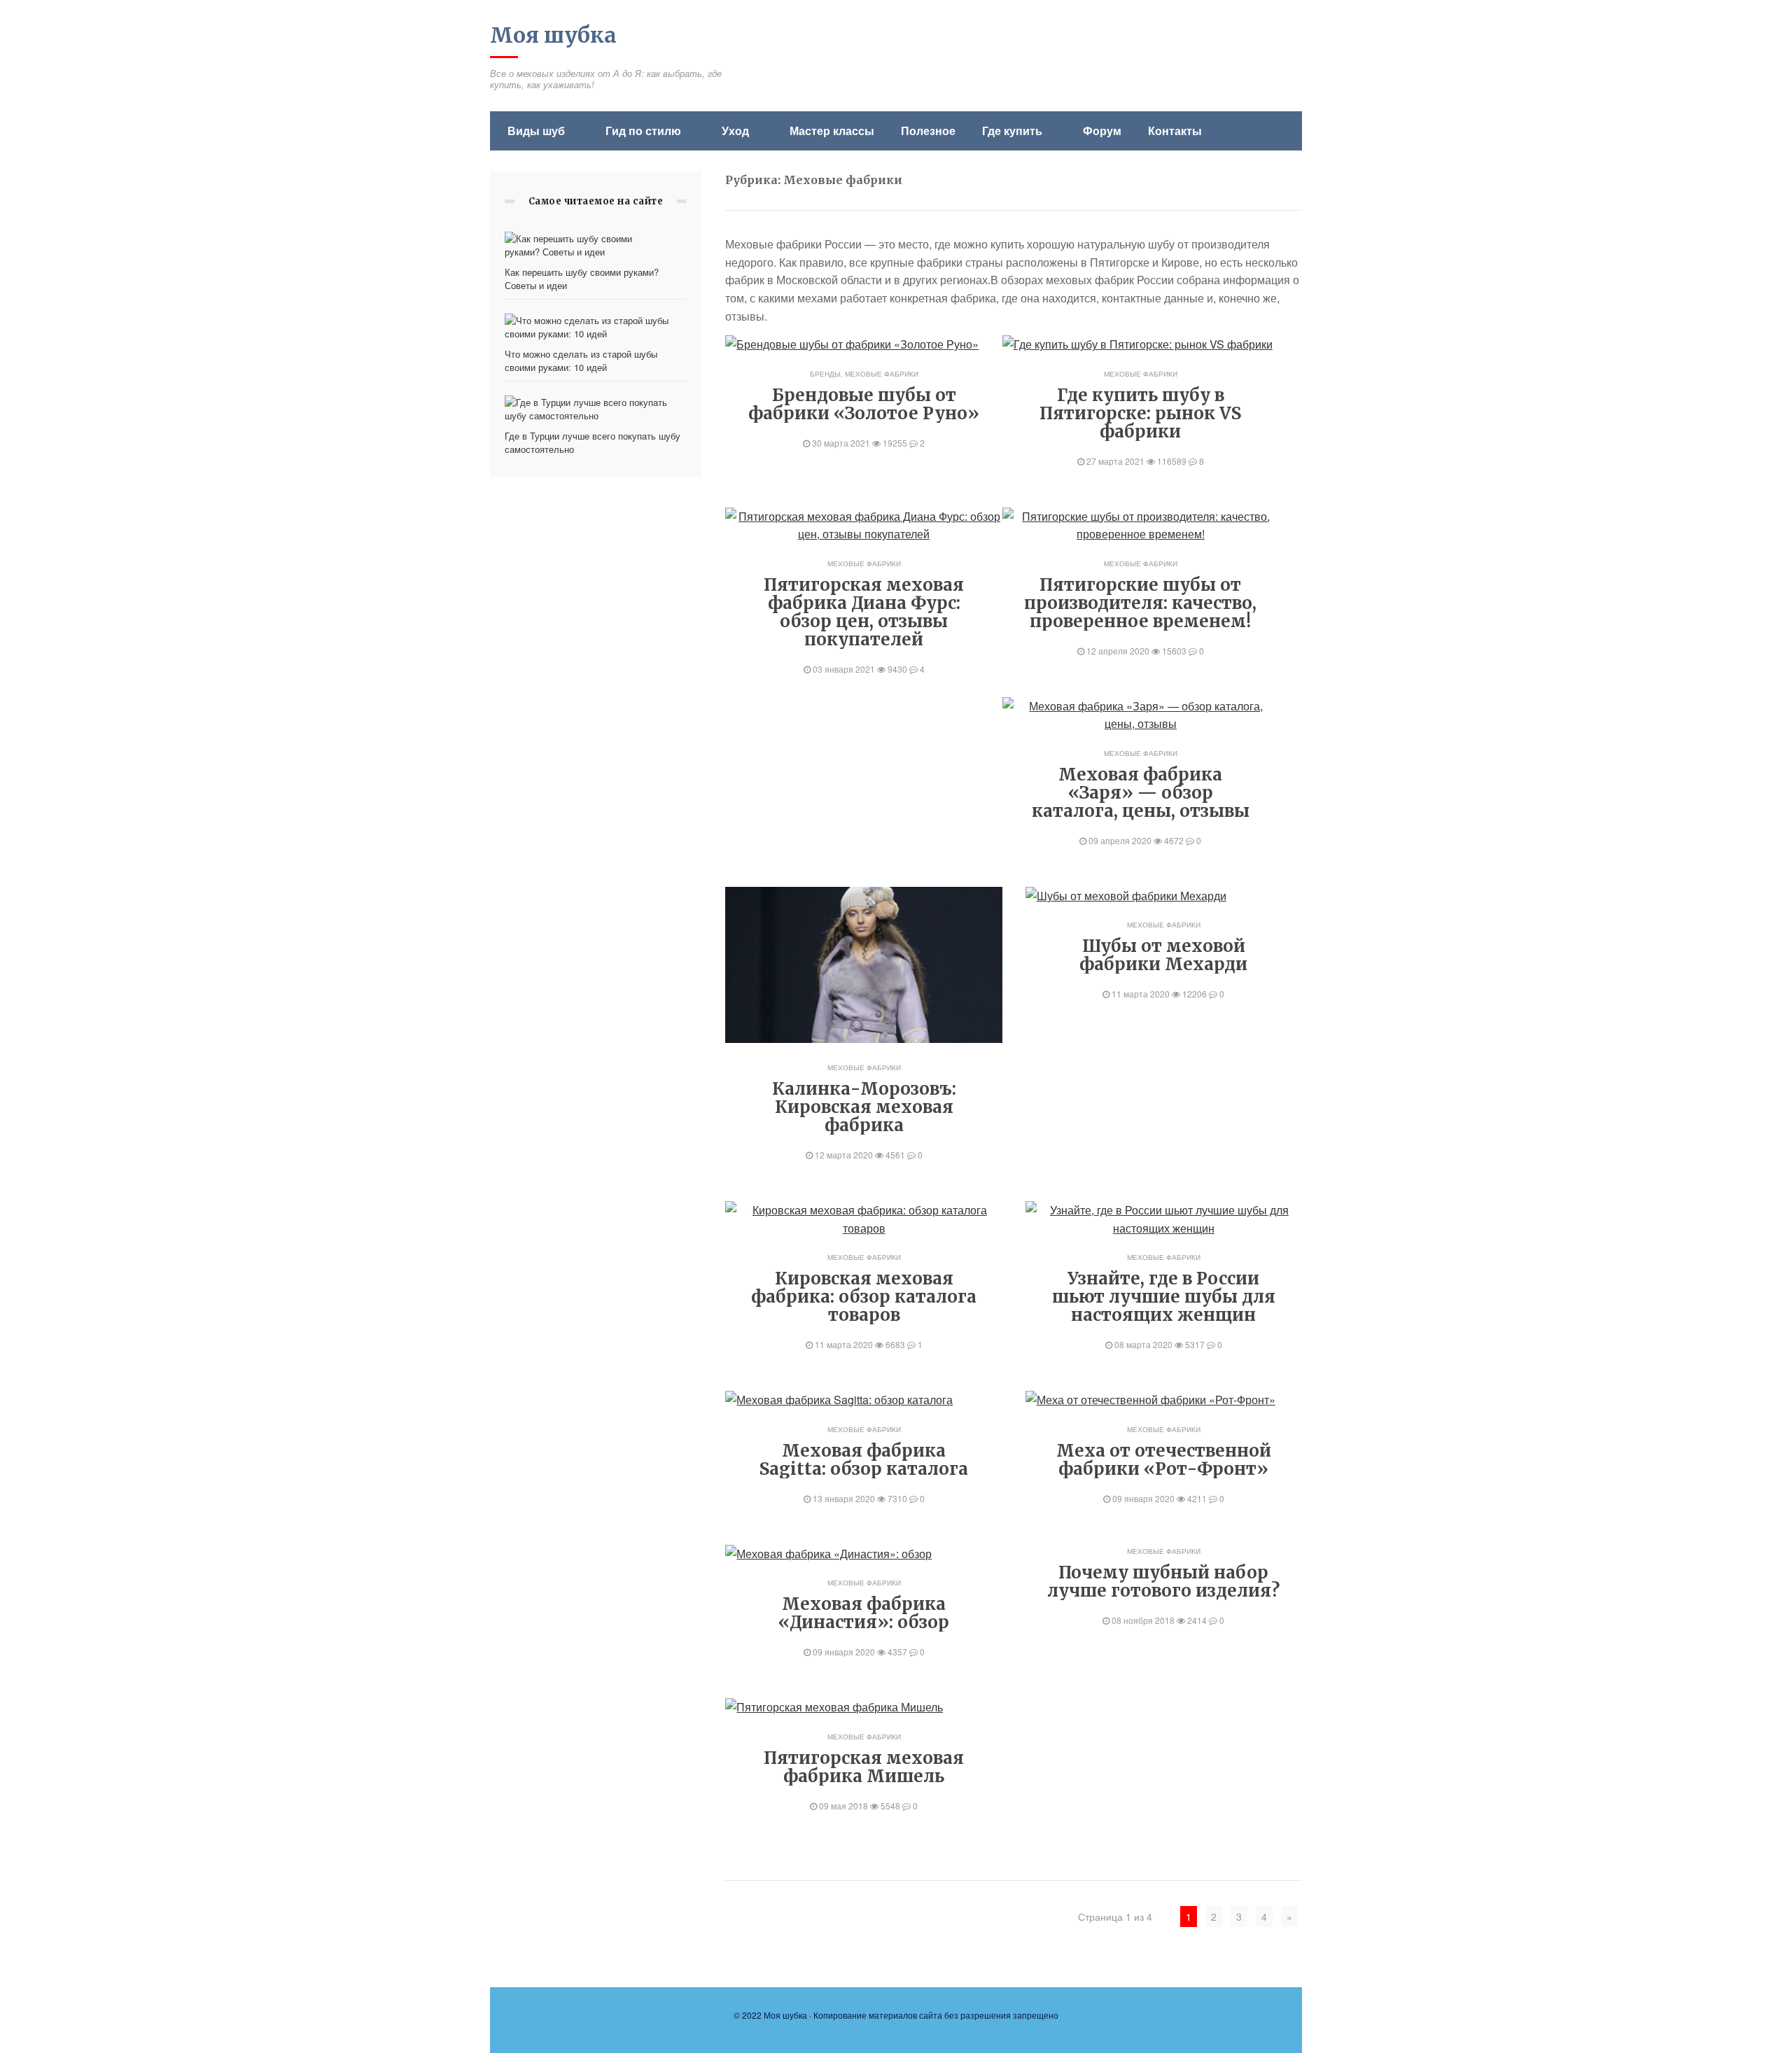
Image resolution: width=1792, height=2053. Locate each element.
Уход (735, 131)
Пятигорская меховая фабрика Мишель (864, 1767)
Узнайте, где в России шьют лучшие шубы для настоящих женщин (1164, 1297)
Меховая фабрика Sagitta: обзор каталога (864, 1460)
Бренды (825, 374)
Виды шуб (536, 131)
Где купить (1012, 131)
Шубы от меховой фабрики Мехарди (1163, 955)
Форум (1102, 131)
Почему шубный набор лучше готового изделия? (1163, 1582)
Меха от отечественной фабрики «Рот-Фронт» (1164, 1460)
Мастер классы (832, 131)
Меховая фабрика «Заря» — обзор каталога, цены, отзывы (1141, 793)
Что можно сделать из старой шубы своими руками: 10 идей (581, 360)
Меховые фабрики (882, 374)
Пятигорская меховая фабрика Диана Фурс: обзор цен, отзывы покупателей (864, 612)
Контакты (1175, 131)
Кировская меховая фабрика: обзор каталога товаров (864, 1297)
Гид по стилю (643, 131)
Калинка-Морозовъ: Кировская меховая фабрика (864, 1107)
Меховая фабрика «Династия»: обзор (864, 1613)
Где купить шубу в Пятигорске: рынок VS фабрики (1140, 413)
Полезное (928, 131)
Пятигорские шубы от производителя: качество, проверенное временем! (1140, 603)
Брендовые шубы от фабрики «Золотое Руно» (864, 404)
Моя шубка (553, 35)
